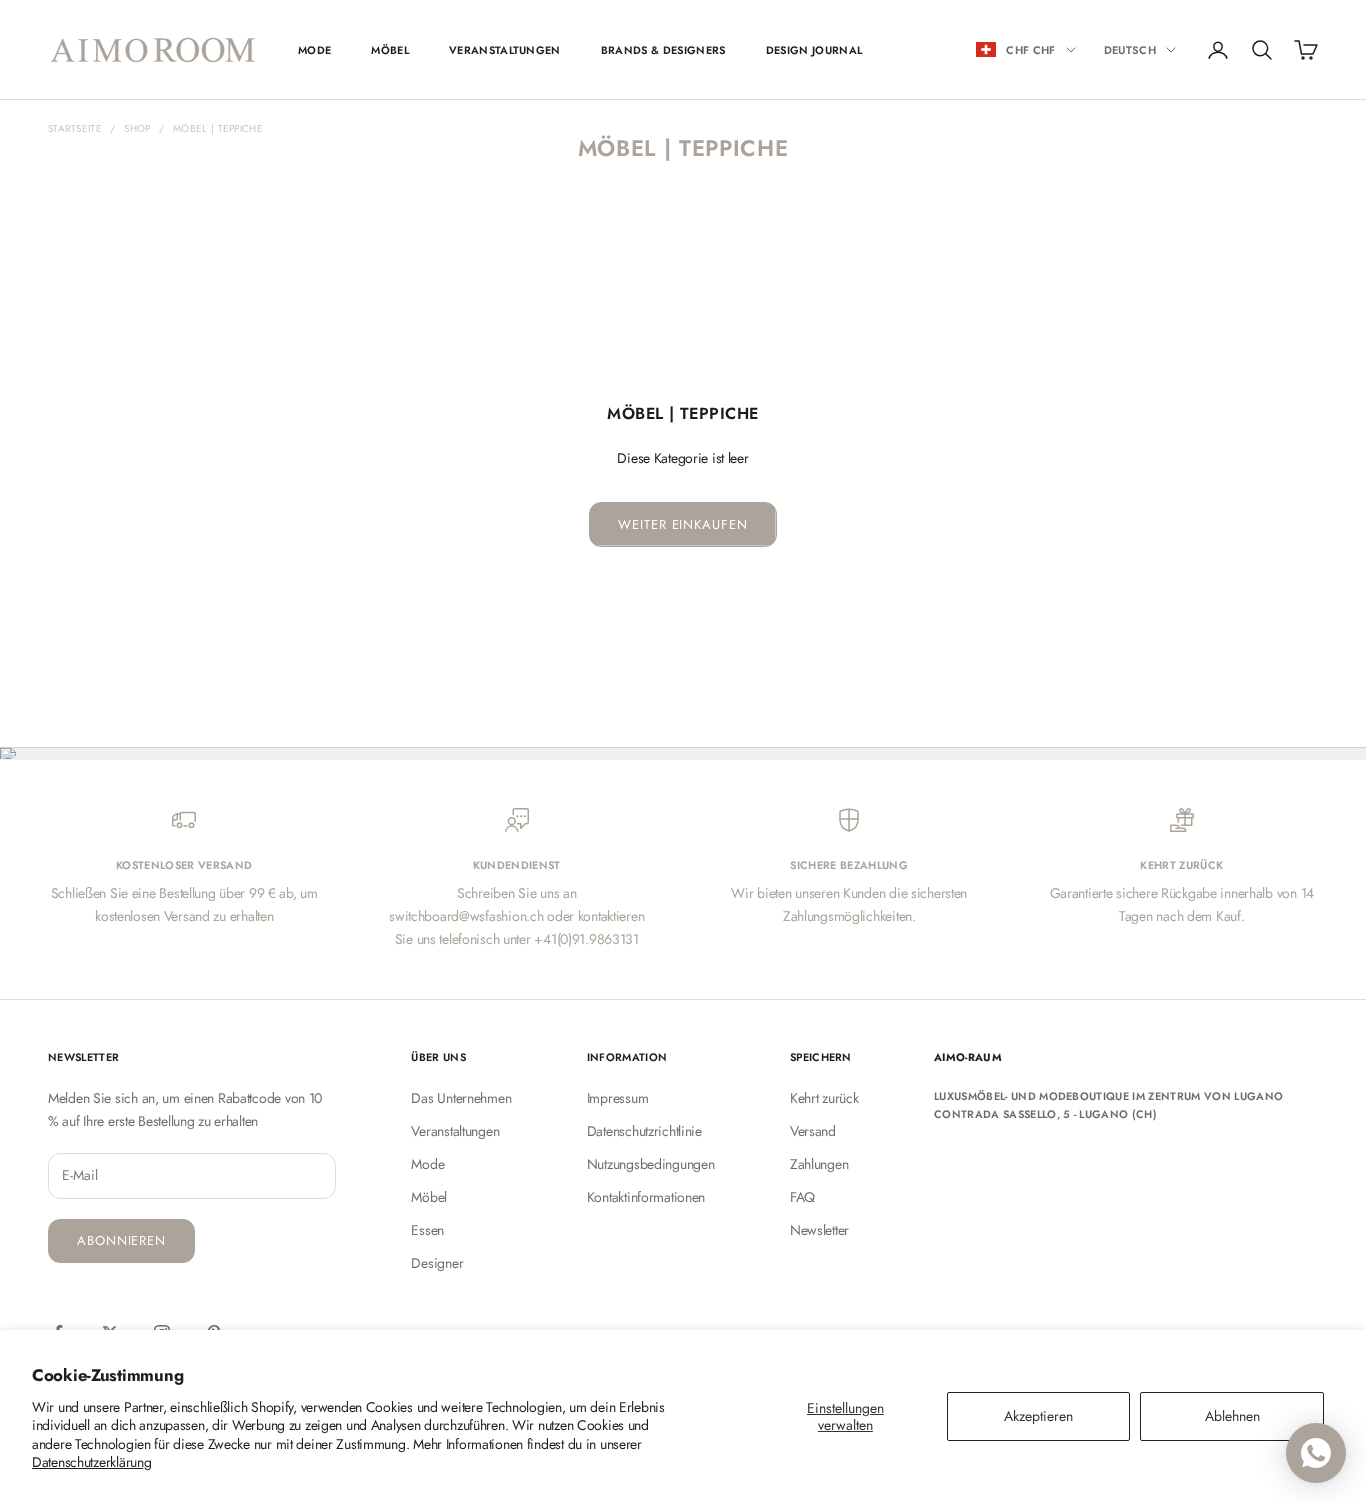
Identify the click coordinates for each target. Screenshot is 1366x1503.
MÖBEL (390, 50)
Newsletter (819, 1230)
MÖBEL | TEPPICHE (218, 128)
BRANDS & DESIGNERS (663, 50)
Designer (437, 1263)
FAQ (802, 1197)
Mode (427, 1164)
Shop (137, 128)
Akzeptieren (1038, 1416)
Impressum (617, 1098)
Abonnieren (121, 1240)
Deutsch (1130, 50)
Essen (427, 1230)
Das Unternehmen (461, 1098)
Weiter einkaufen (683, 524)
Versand (813, 1131)
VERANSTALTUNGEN (505, 50)
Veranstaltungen (455, 1131)
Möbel (429, 1197)
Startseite (75, 128)
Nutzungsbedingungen (651, 1164)
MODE (314, 50)
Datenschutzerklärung (91, 1462)
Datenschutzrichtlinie (644, 1131)
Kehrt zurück (824, 1098)
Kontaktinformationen (646, 1197)
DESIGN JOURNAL (814, 50)
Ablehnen (1232, 1416)
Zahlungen (819, 1164)
